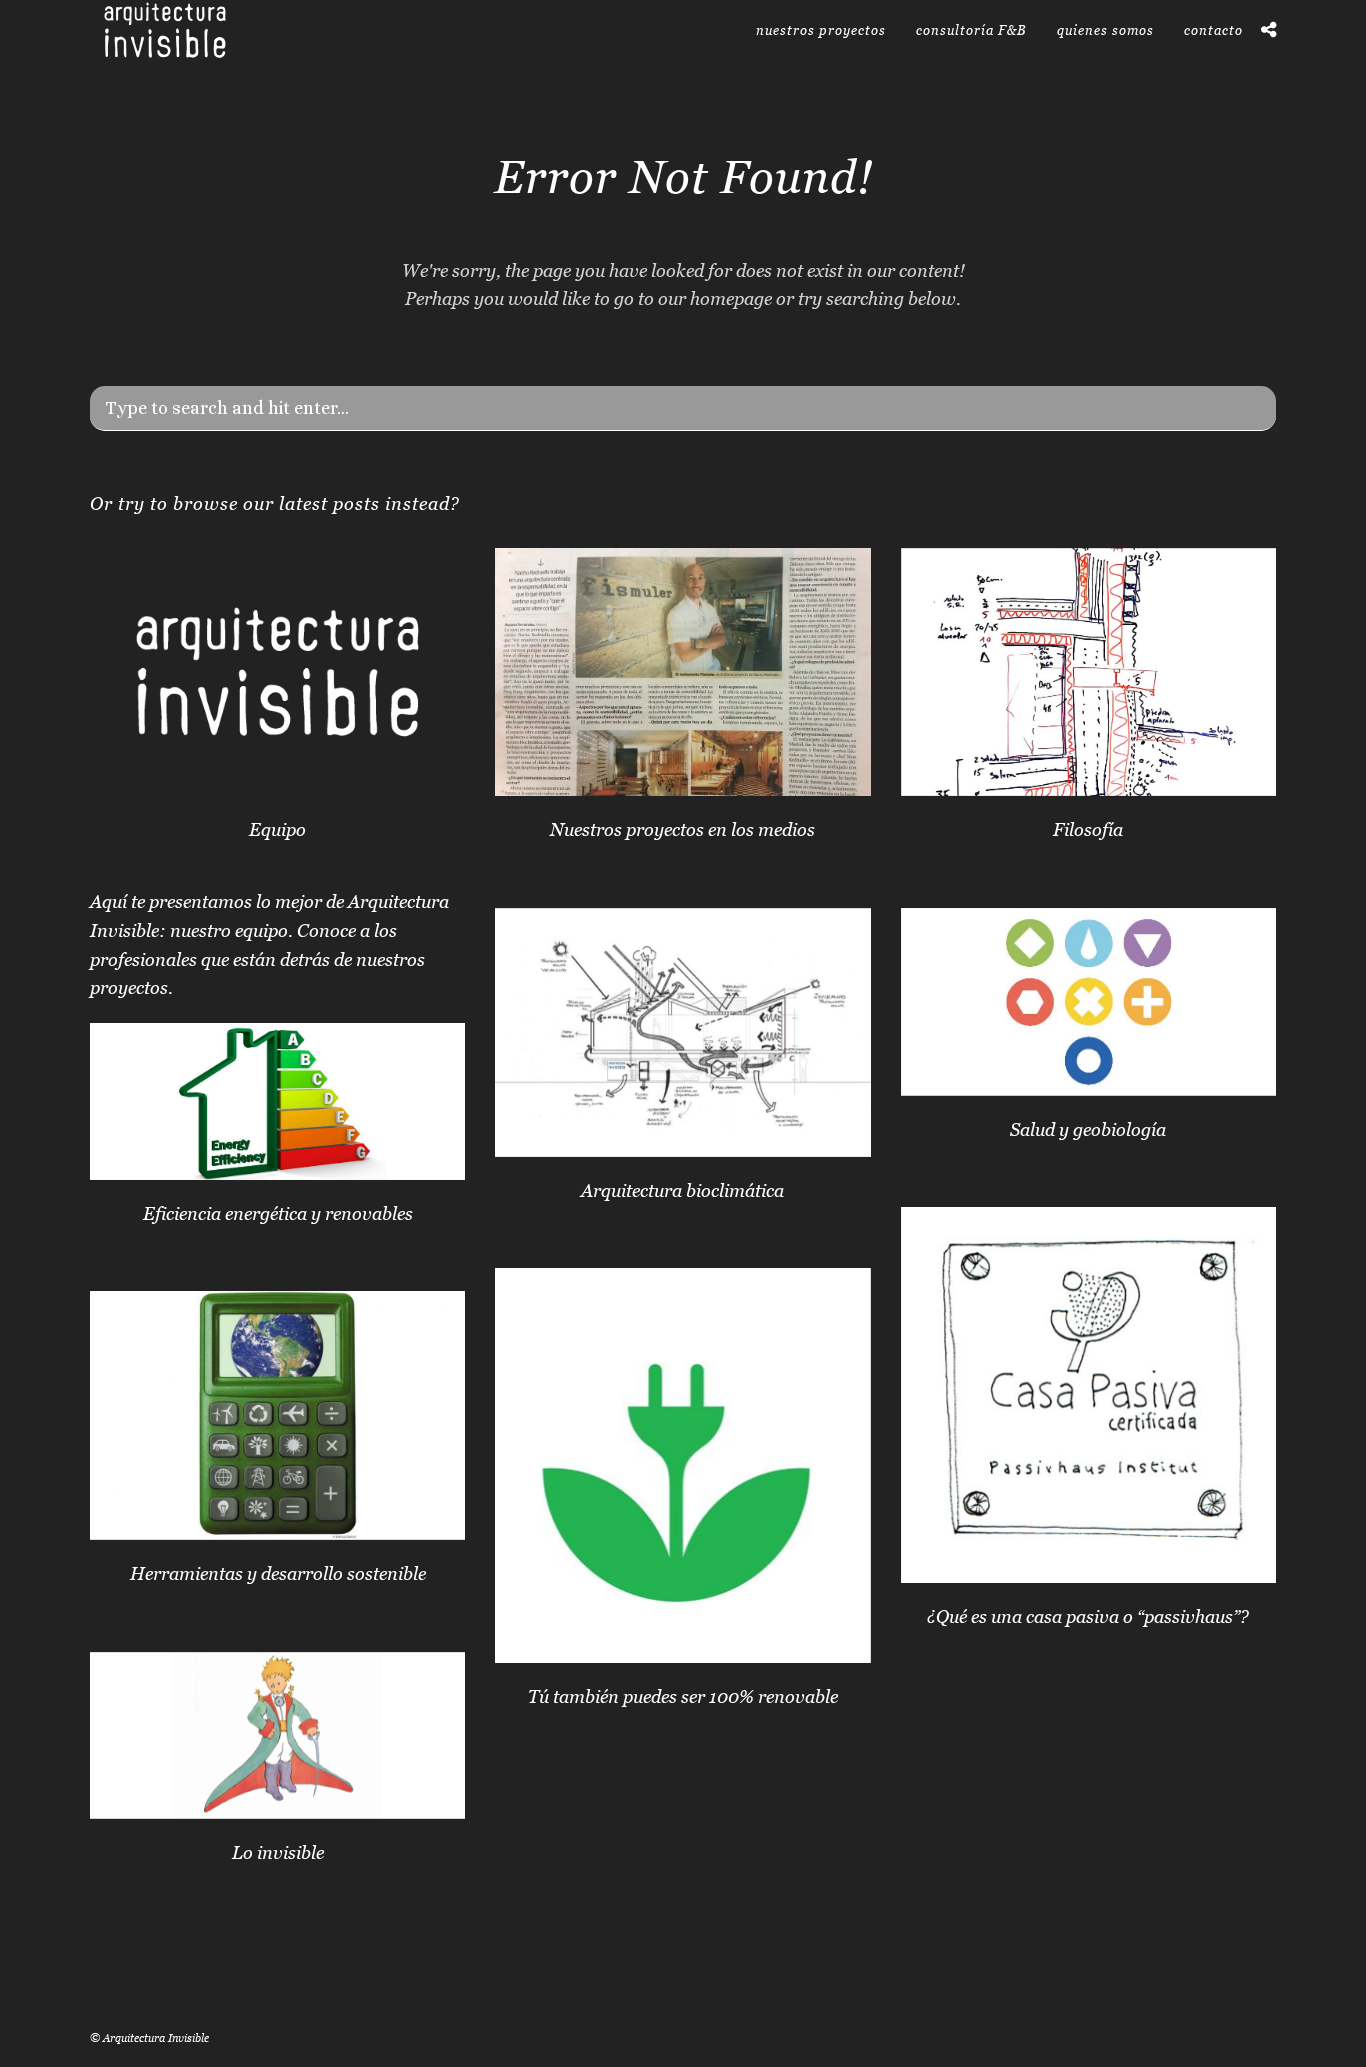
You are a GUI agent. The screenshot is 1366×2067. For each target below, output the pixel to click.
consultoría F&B (971, 30)
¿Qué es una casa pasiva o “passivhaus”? (1088, 1616)
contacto (1213, 30)
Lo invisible (278, 1852)
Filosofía (1088, 829)
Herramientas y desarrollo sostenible (278, 1573)
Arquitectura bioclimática (682, 1190)
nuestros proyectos (821, 30)
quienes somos (1105, 30)
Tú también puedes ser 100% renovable (683, 1696)
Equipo (277, 829)
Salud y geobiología (1088, 1129)
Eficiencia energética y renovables (278, 1213)
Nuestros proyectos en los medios (682, 829)
